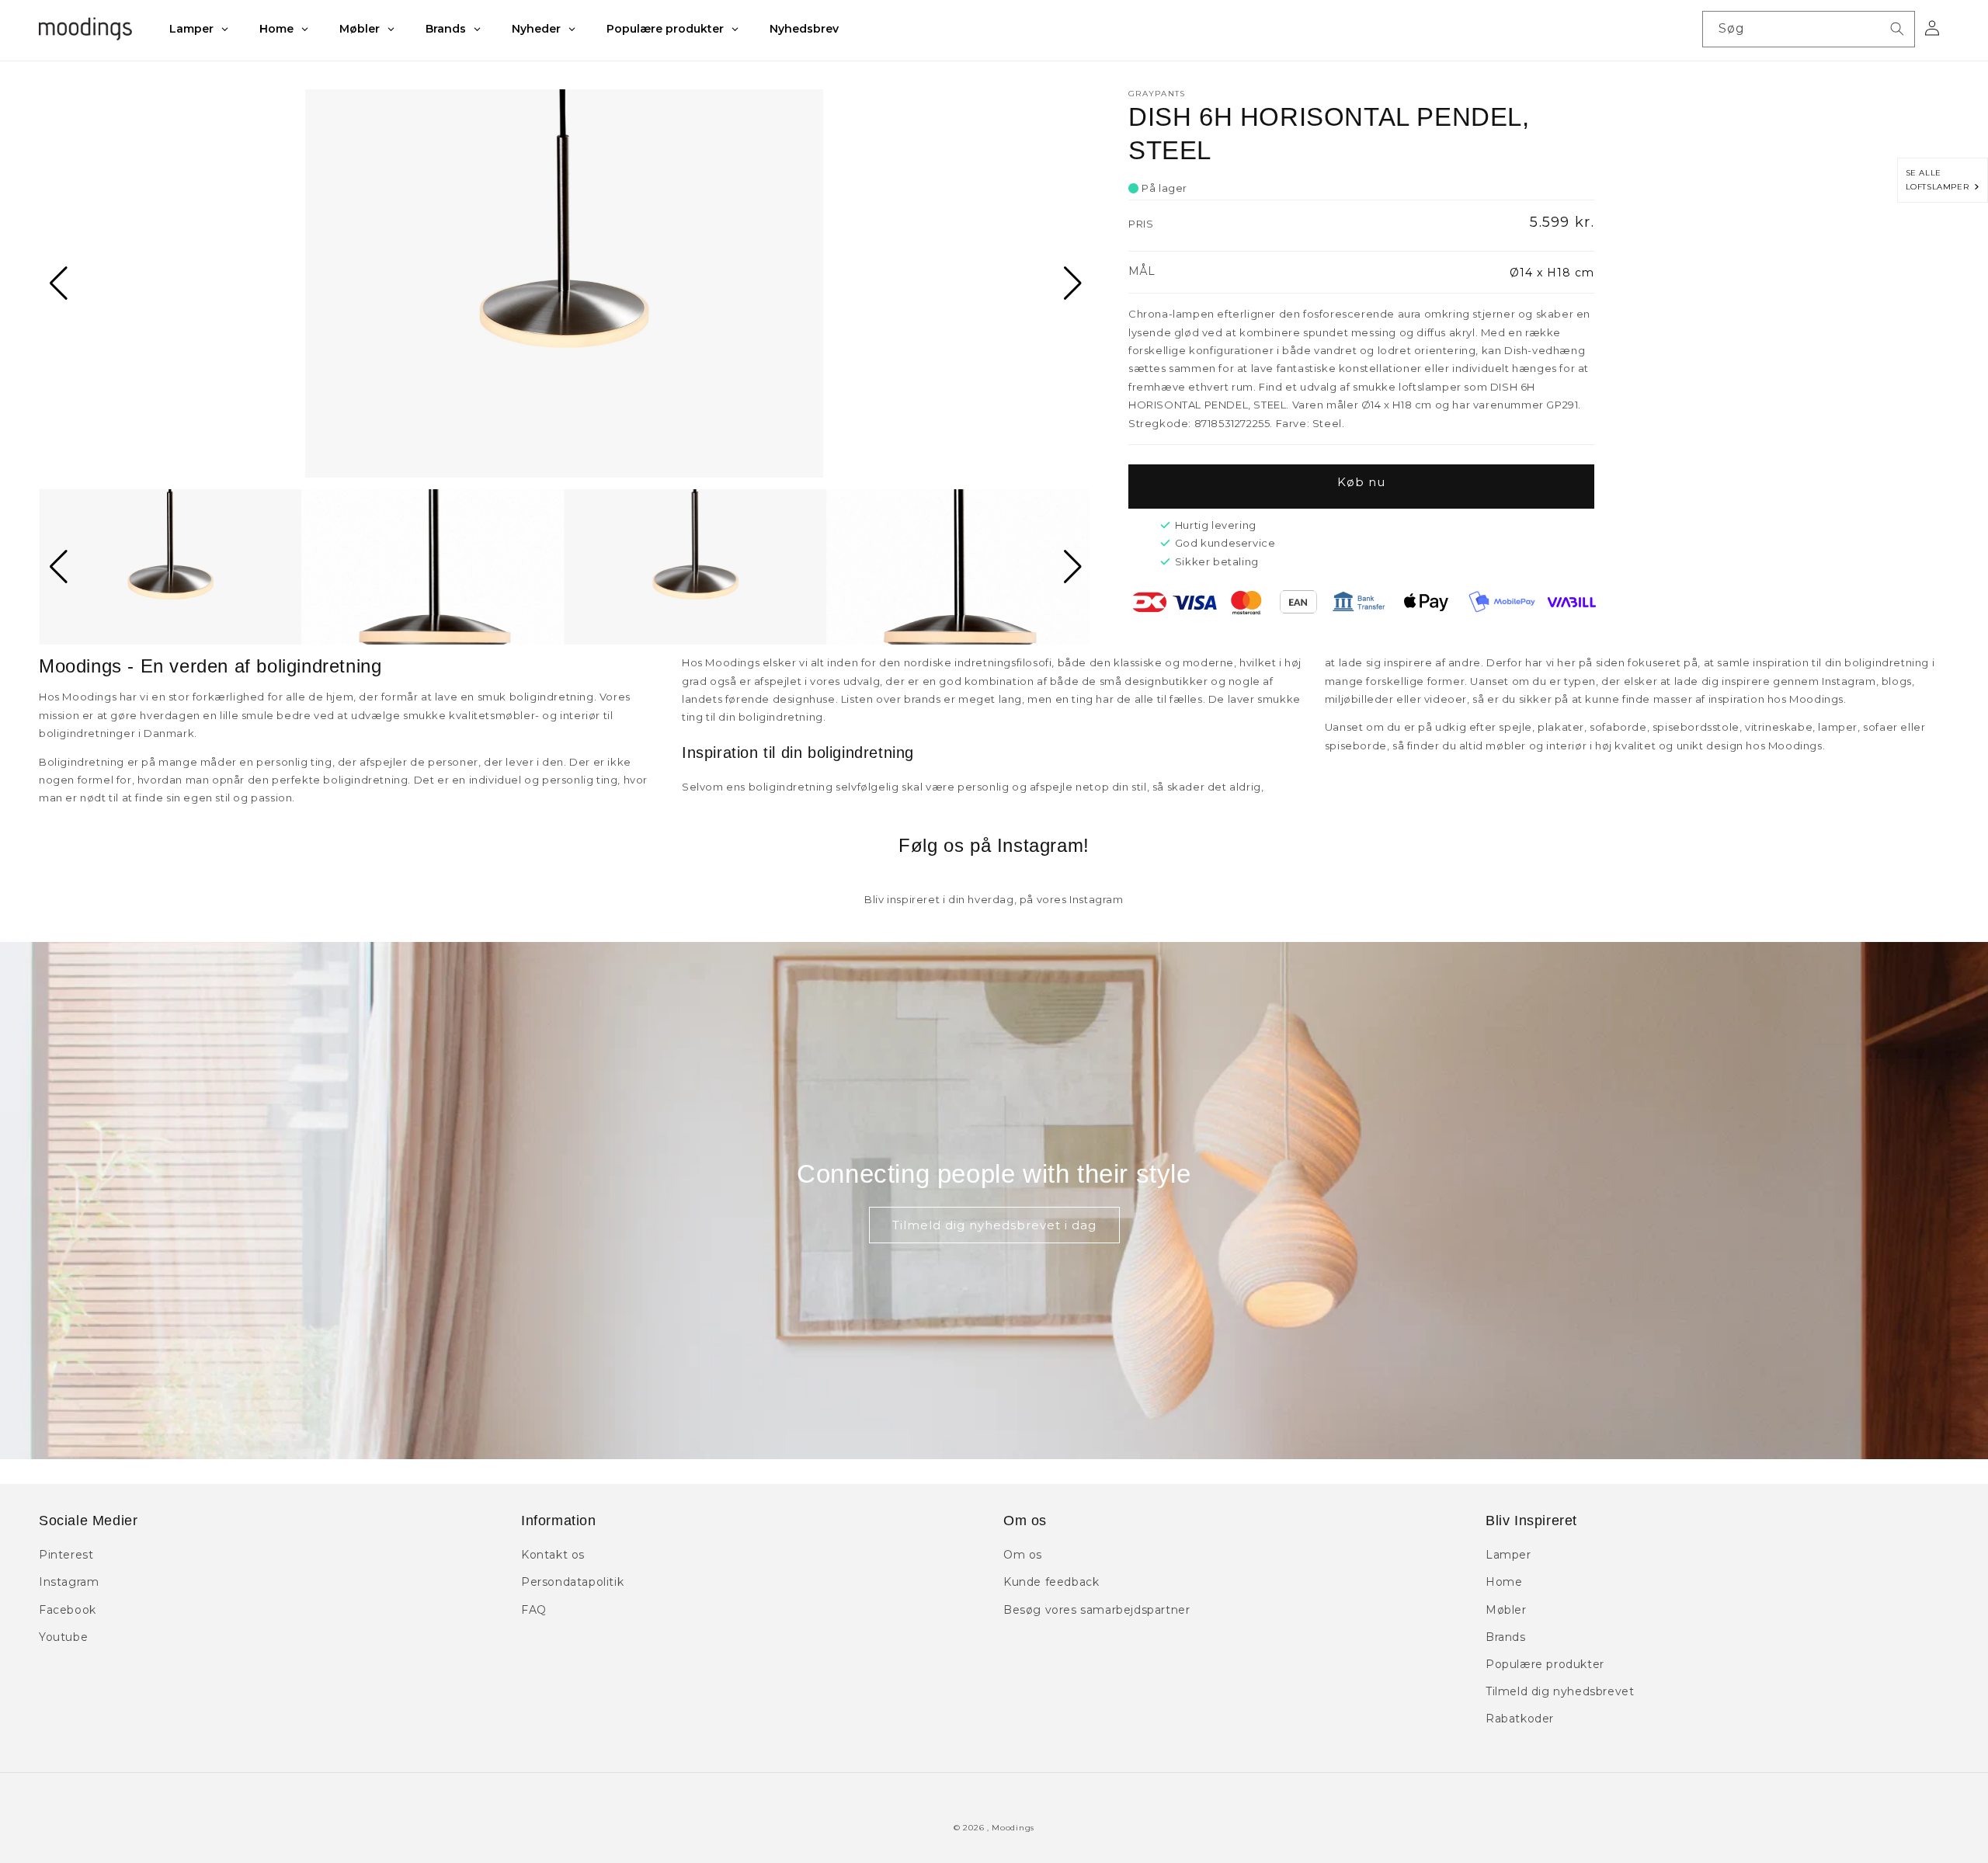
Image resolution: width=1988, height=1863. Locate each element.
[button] (57, 283)
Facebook (68, 1610)
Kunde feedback (1051, 1582)
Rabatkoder (1520, 1719)
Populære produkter (1545, 1664)
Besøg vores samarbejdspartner (1097, 1610)
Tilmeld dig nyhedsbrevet (1560, 1691)
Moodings (1013, 1828)
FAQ (534, 1610)
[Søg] (1897, 29)
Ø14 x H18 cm (1552, 273)
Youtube (63, 1637)
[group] (564, 283)
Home (1504, 1582)
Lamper (1508, 1555)
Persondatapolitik (572, 1582)
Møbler (1506, 1610)
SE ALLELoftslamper (1940, 180)
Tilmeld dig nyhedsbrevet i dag (994, 1225)
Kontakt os (553, 1555)
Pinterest (66, 1555)
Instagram (69, 1582)
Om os (1023, 1555)
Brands (1506, 1637)
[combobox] (1809, 29)
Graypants (1157, 94)
